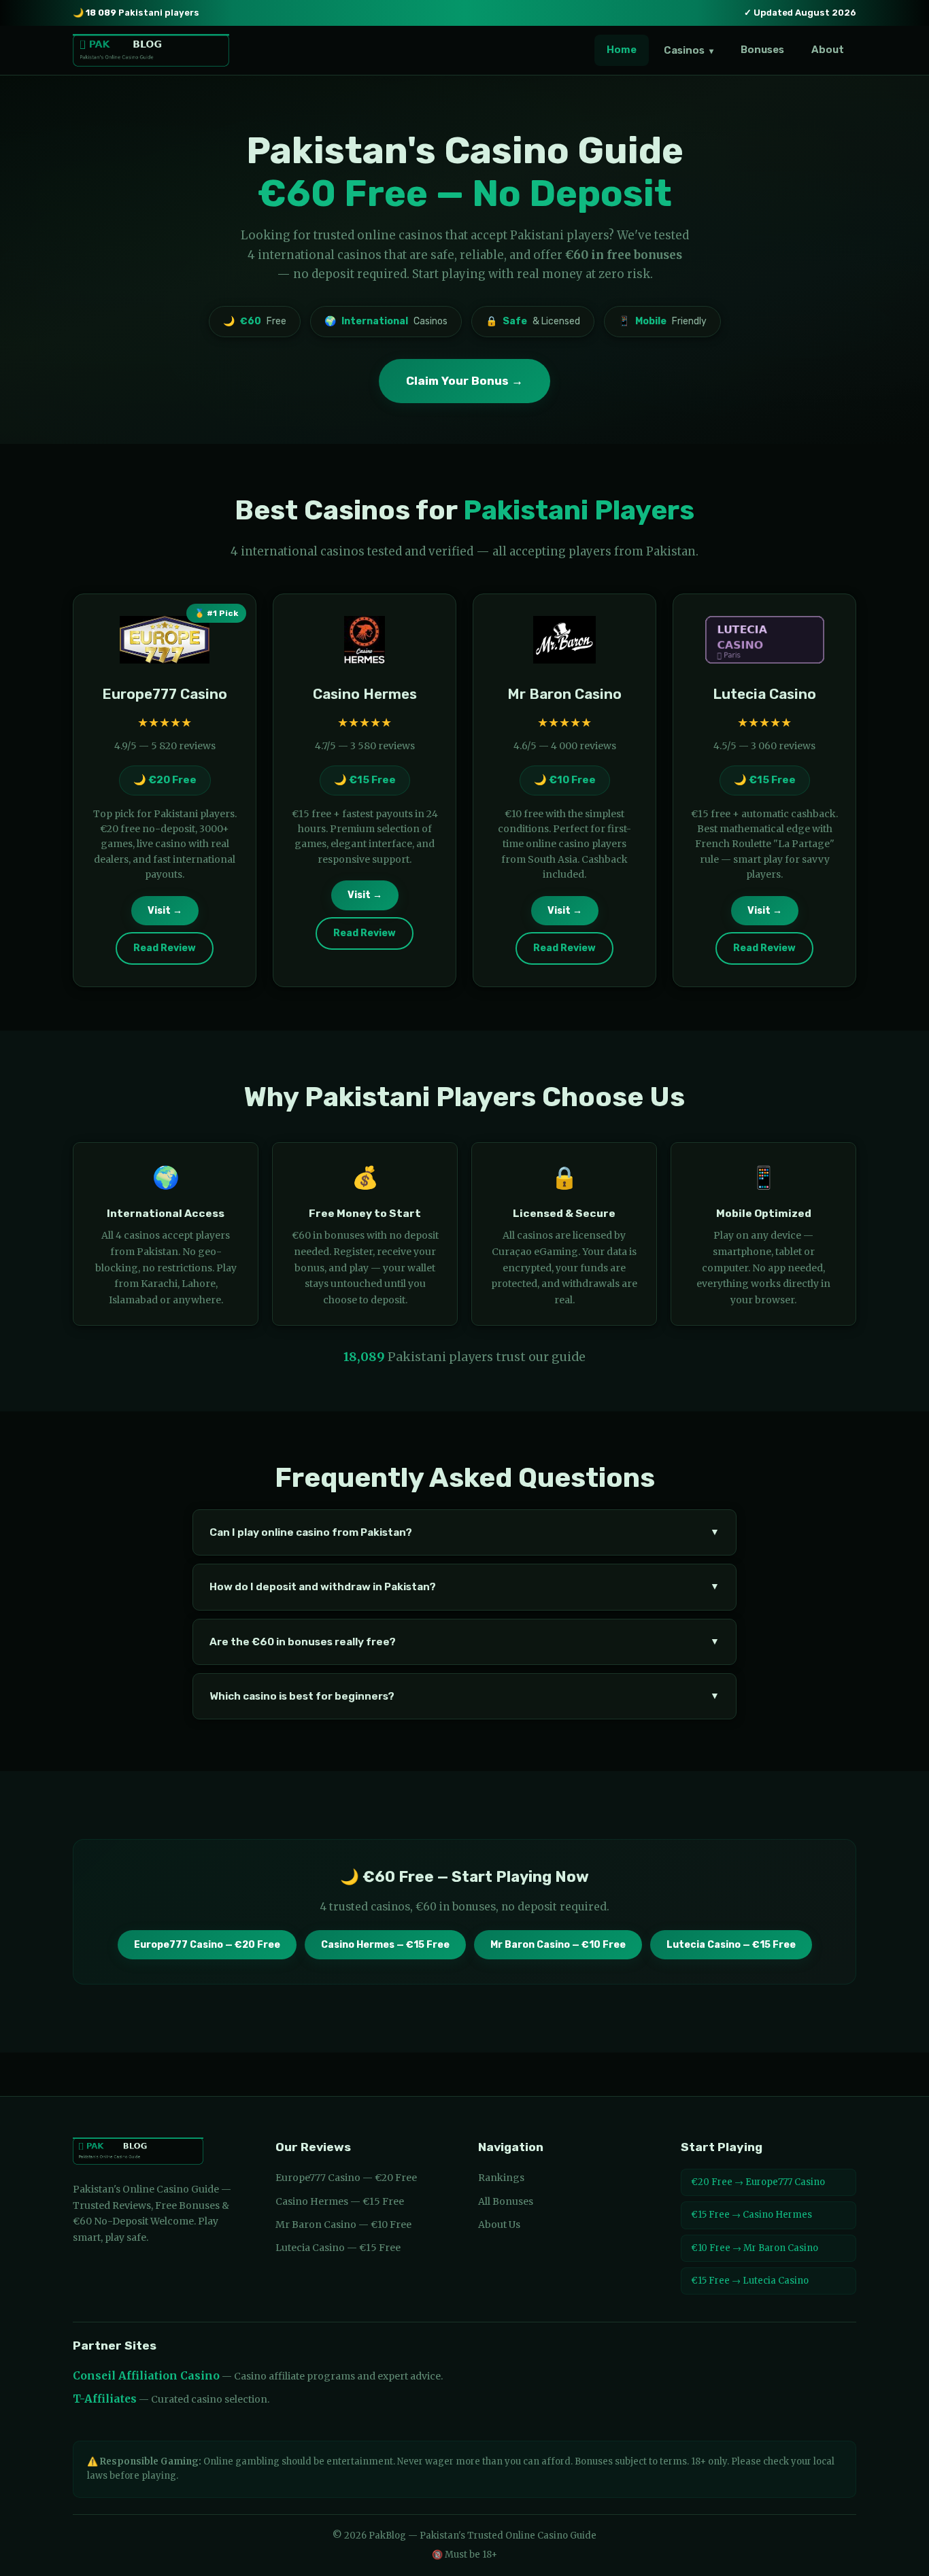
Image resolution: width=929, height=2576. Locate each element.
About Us (499, 2225)
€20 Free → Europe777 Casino (758, 2182)
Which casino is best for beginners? (464, 1696)
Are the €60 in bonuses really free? (464, 1642)
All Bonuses (506, 2201)
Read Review (165, 948)
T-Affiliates (105, 2399)
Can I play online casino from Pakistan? (464, 1532)
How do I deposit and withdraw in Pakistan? (464, 1587)
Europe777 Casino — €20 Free (207, 1945)
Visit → (165, 911)
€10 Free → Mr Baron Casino (755, 2248)
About (828, 50)
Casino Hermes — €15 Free (385, 1945)
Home (622, 50)
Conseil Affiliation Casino (146, 2376)
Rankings (501, 2178)
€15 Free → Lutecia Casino (750, 2281)
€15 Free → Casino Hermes (751, 2215)
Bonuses (762, 50)
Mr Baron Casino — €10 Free (558, 1945)
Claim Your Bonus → (464, 381)
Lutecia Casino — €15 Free (731, 1945)
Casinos (689, 50)
